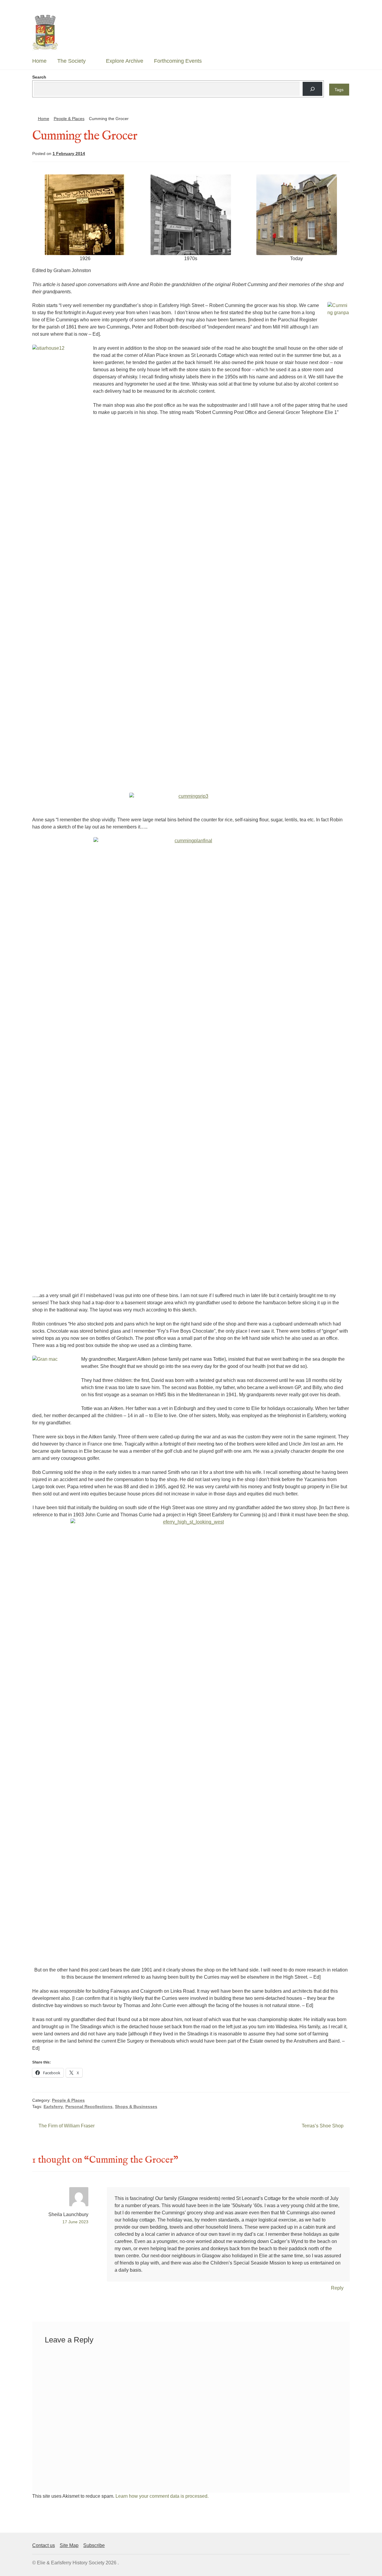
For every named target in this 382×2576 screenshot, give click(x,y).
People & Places (69, 119)
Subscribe (94, 2545)
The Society (71, 61)
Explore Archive (125, 61)
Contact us (44, 2545)
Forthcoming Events (178, 61)
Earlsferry (53, 2106)
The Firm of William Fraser (66, 2126)
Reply (337, 2288)
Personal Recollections (89, 2106)
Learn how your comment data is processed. (162, 2496)
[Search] (312, 89)
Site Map (69, 2545)
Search (39, 77)
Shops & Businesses (136, 2106)
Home (39, 61)
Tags (339, 90)
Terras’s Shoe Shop (323, 2126)
